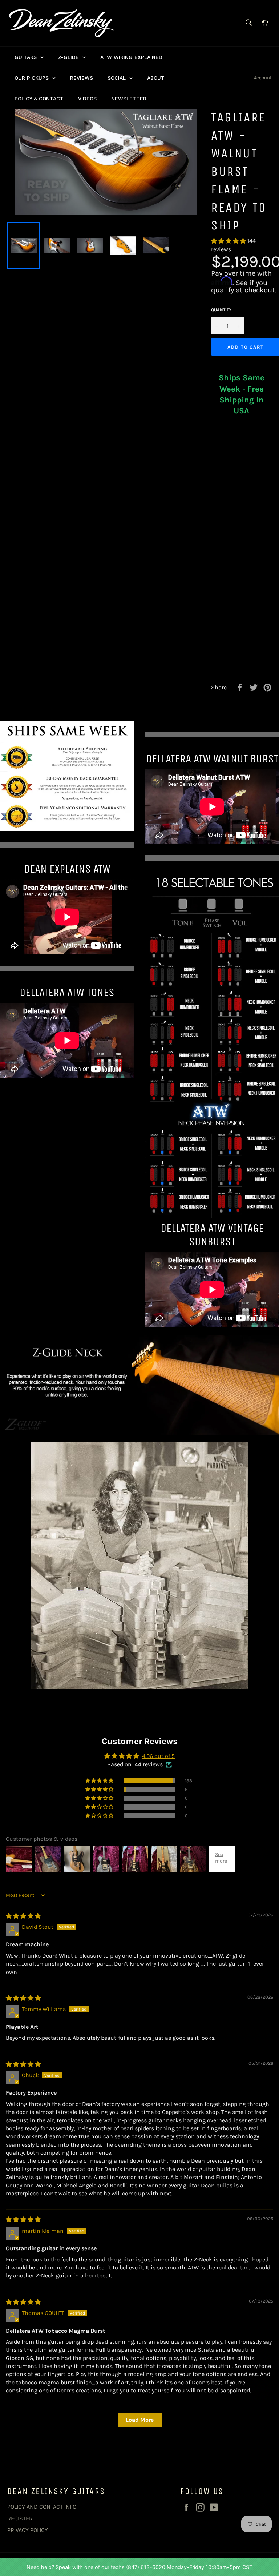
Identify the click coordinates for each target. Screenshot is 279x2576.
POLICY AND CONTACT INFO (42, 2507)
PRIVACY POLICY (28, 2530)
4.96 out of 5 (158, 1756)
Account (263, 78)
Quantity (221, 310)
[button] (229, 241)
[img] (23, 1916)
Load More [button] (140, 2420)
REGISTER (20, 2518)
